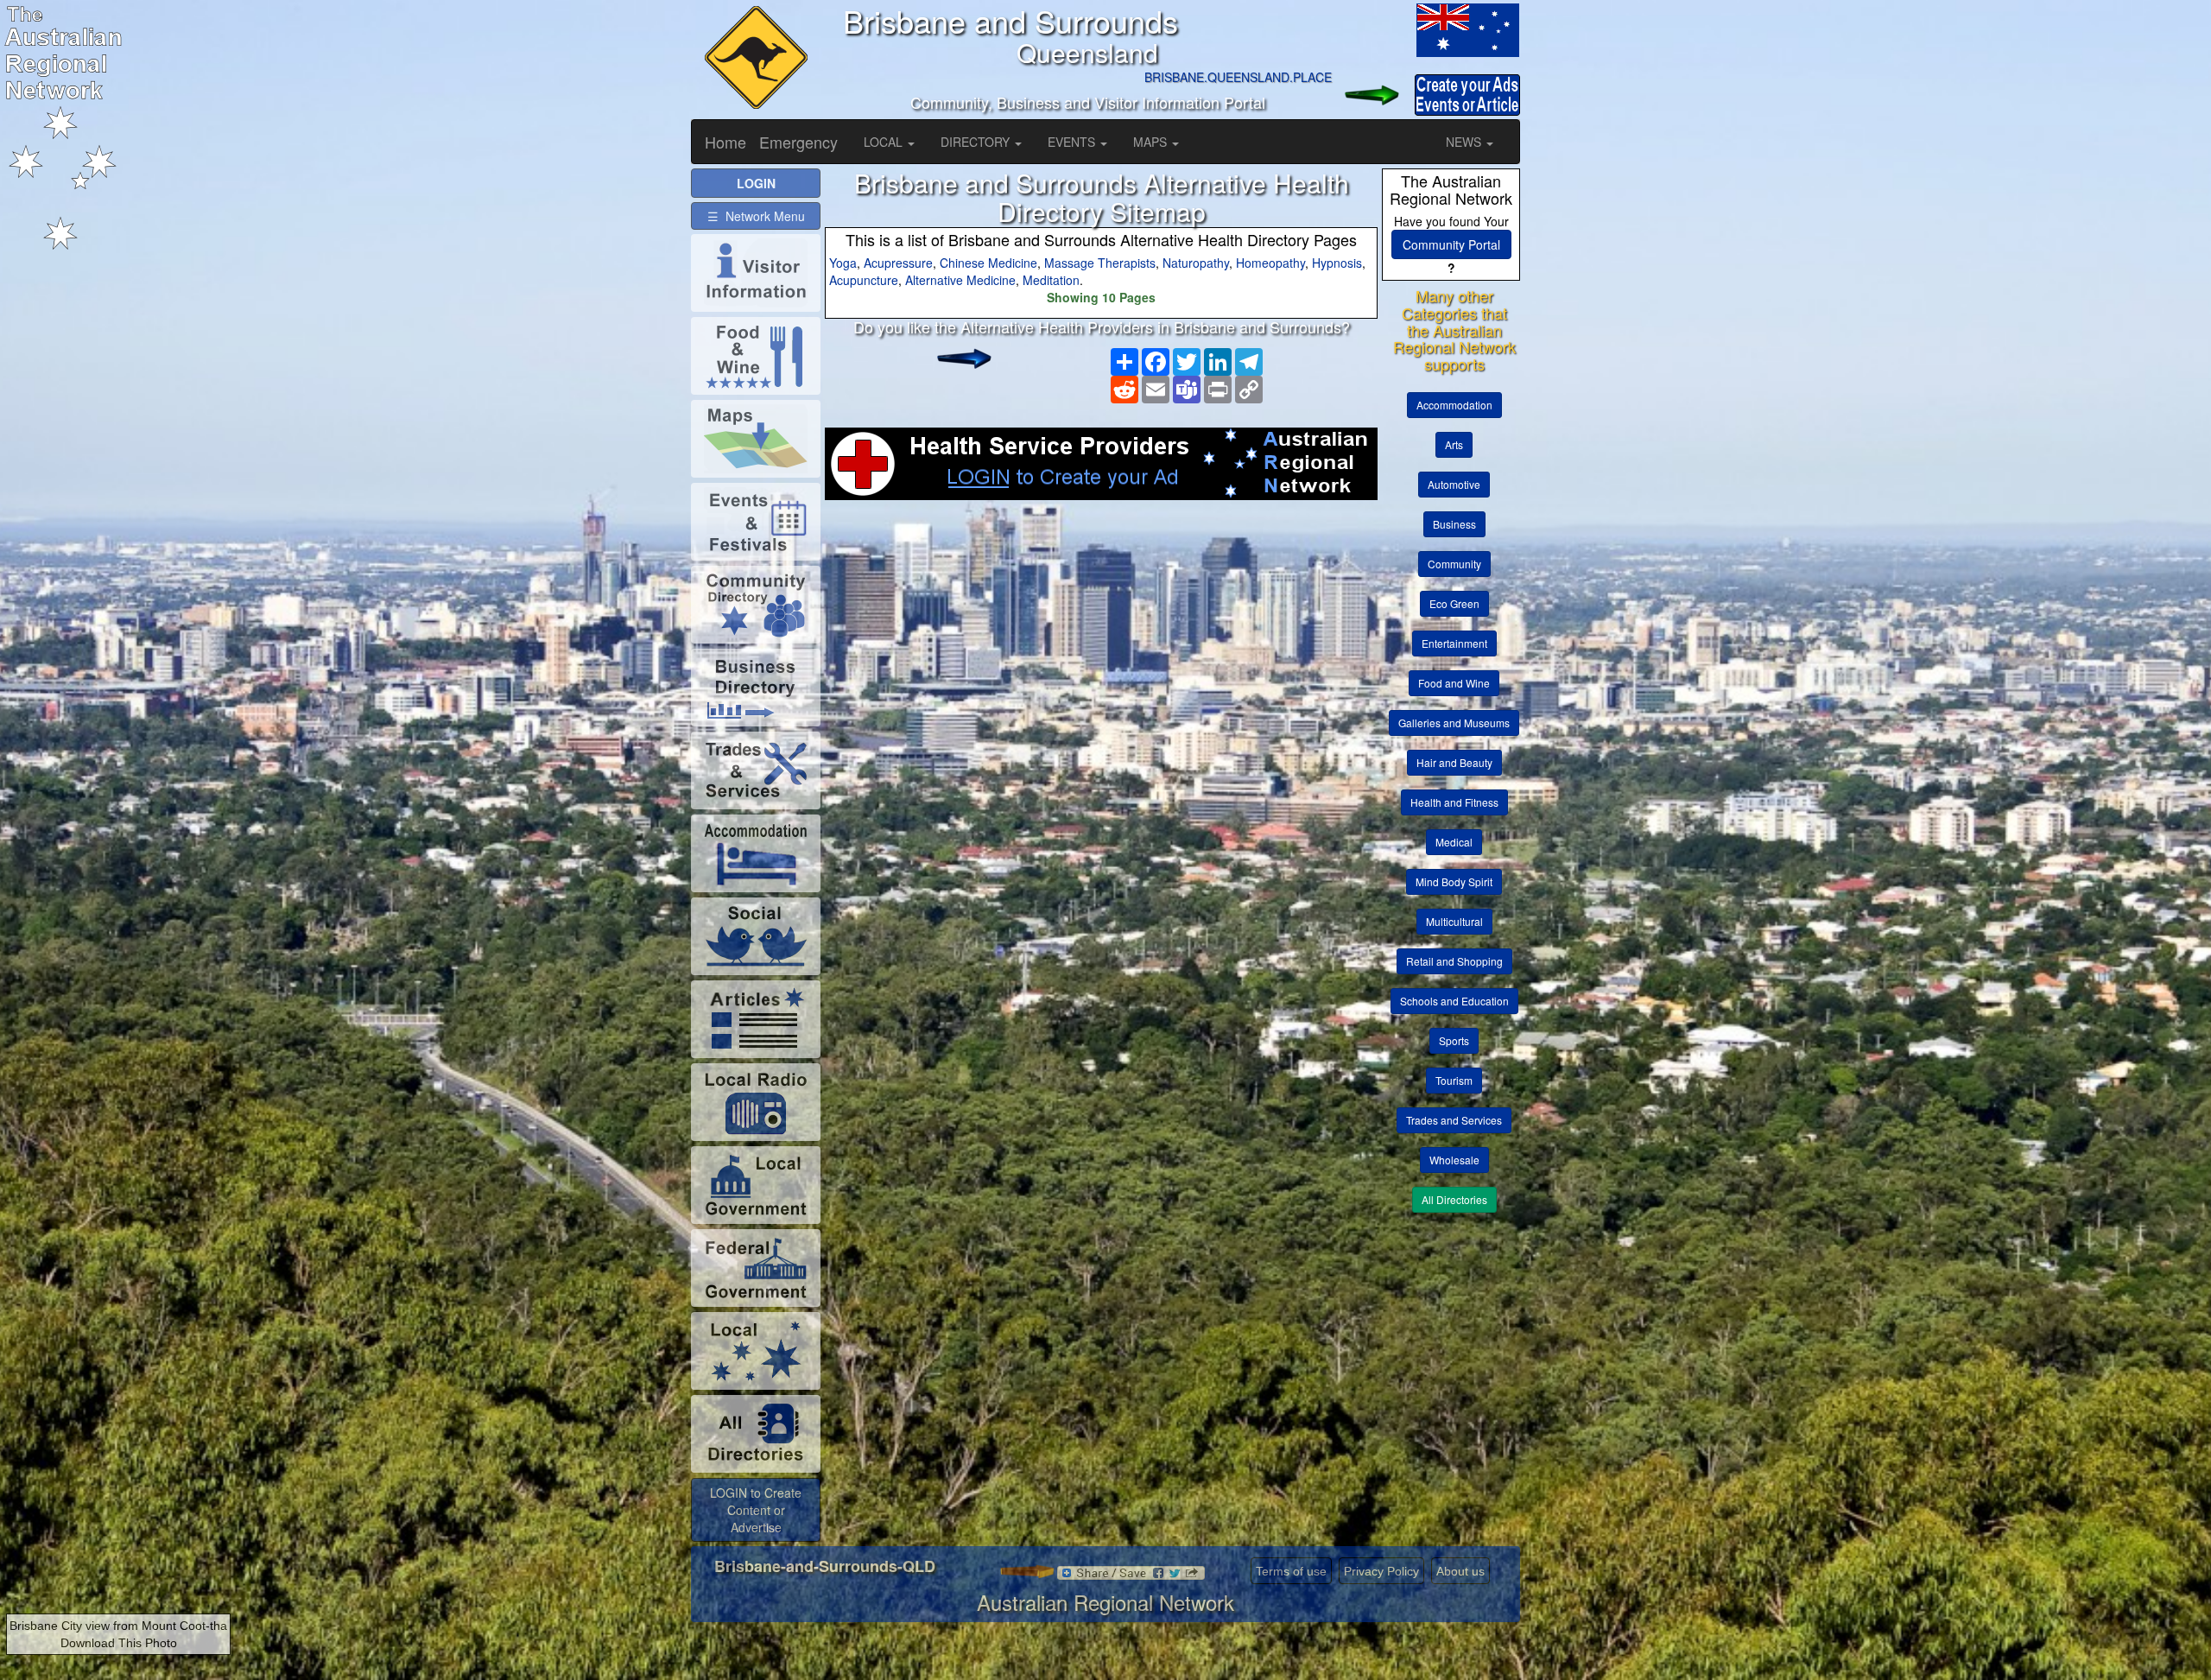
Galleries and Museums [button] (1454, 723)
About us (1460, 1571)
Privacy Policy (1381, 1571)
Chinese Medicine (988, 263)
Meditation (1051, 280)
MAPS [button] (1152, 142)
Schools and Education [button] (1454, 1001)
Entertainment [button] (1454, 643)
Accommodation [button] (1454, 405)
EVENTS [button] (1073, 142)
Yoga (843, 263)
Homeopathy (1270, 263)
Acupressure (898, 263)
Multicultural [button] (1454, 921)
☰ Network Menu (756, 216)
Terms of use (1291, 1571)
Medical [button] (1454, 842)
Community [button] (1454, 564)
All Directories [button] (1454, 1199)
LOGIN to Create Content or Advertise (756, 1510)
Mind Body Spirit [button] (1454, 881)
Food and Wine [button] (1454, 683)
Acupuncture (864, 280)
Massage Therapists (1100, 263)
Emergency (798, 142)
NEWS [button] (1465, 142)
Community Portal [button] (1451, 244)
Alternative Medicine (960, 280)
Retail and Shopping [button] (1454, 961)
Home (725, 142)
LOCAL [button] (885, 142)
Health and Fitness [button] (1454, 802)
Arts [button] (1454, 444)
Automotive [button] (1454, 484)
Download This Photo (119, 1643)
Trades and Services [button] (1454, 1120)
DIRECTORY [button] (977, 142)
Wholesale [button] (1454, 1160)
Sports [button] (1454, 1040)
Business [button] (1454, 524)
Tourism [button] (1454, 1080)
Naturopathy (1196, 263)
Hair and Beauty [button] (1454, 762)
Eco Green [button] (1454, 603)
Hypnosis (1337, 263)
